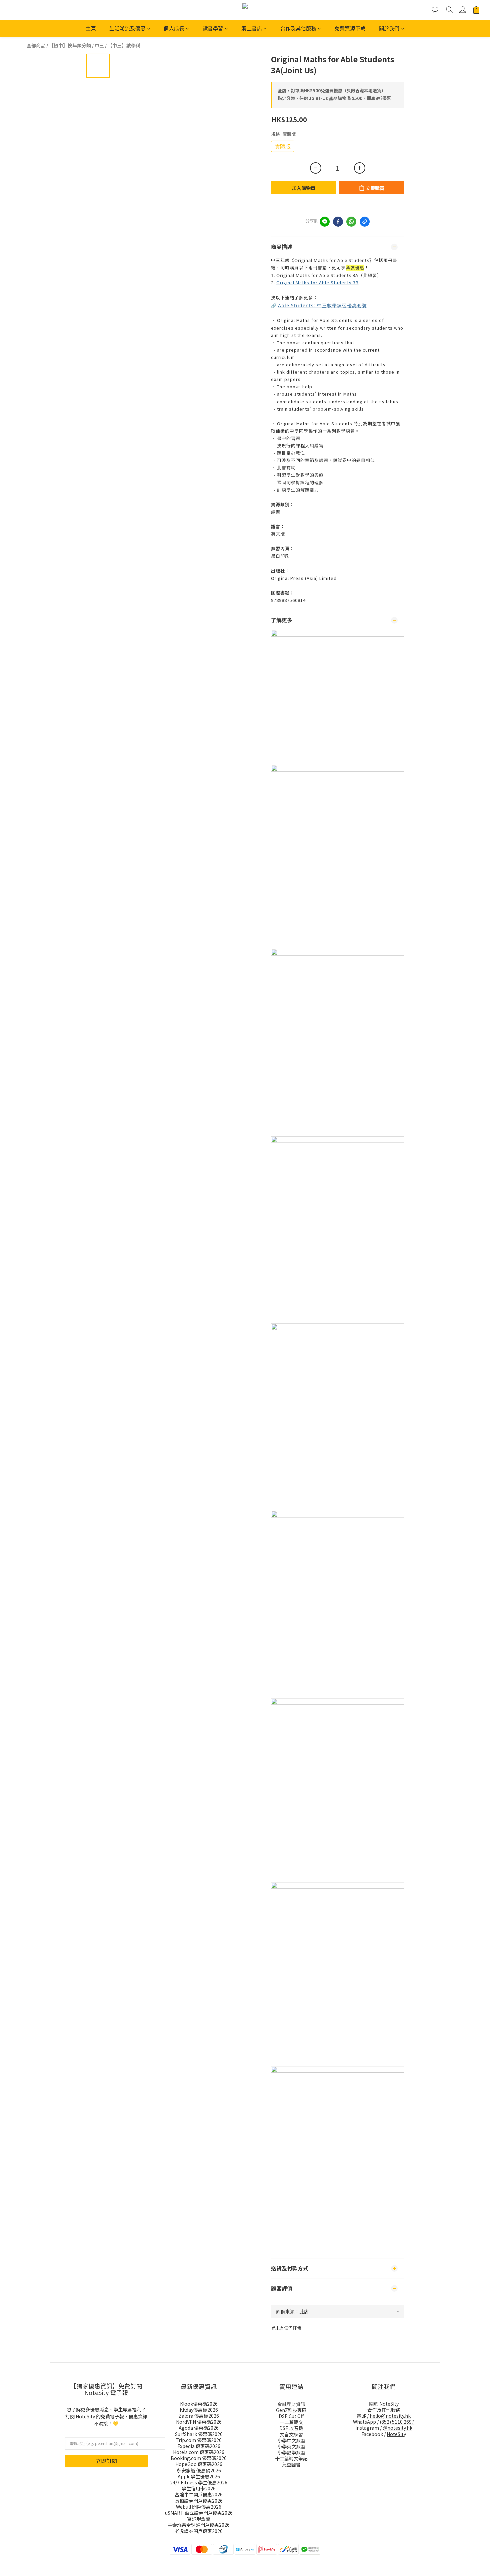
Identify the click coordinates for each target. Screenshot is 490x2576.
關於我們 (389, 28)
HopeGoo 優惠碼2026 (199, 2464)
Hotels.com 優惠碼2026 (199, 2452)
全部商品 (36, 45)
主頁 (91, 28)
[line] (325, 222)
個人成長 (174, 28)
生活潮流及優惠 (127, 28)
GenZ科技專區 (291, 2410)
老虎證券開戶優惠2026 (199, 2531)
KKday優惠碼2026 (199, 2410)
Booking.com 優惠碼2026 (199, 2458)
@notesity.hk (397, 2428)
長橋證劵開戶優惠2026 (199, 2501)
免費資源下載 (350, 28)
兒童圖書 (291, 2464)
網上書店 (252, 28)
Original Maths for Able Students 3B (317, 282)
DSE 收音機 (291, 2428)
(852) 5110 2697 (397, 2422)
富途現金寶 (199, 2519)
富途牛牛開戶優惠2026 (199, 2494)
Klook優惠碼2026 (199, 2404)
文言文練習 (291, 2434)
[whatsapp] (351, 222)
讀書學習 (213, 28)
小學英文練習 (291, 2446)
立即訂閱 (106, 2461)
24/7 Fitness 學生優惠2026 (199, 2482)
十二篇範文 (291, 2422)
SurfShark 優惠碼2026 (199, 2434)
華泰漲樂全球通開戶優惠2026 (199, 2525)
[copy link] (365, 222)
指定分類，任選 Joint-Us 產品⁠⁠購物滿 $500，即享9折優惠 (334, 98)
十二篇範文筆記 (291, 2458)
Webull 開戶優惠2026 (199, 2507)
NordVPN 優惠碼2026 (199, 2422)
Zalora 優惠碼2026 (199, 2416)
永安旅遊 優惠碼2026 (199, 2470)
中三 (99, 45)
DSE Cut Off (291, 2416)
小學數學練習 (291, 2452)
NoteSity (396, 2434)
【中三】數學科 (124, 45)
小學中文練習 (291, 2440)
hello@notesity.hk (390, 2416)
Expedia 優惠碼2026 (199, 2446)
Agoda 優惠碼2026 (199, 2428)
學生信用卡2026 (199, 2488)
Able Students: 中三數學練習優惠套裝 (322, 305)
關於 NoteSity (384, 2404)
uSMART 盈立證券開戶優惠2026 (199, 2513)
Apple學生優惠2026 (199, 2476)
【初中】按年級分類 (70, 45)
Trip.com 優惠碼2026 (199, 2440)
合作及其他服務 (298, 28)
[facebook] (338, 222)
